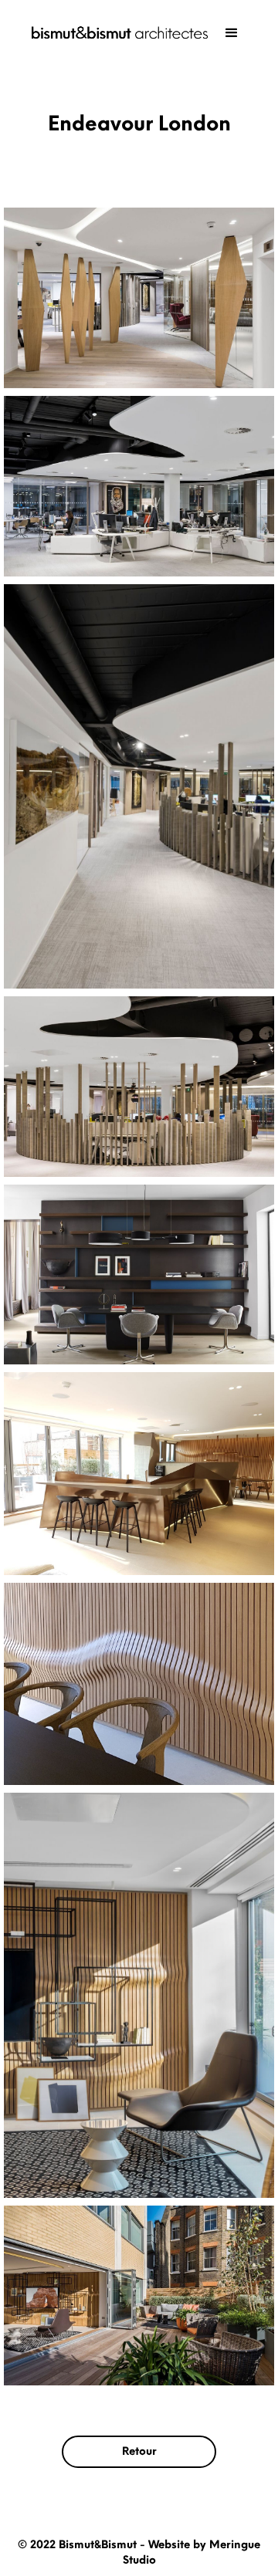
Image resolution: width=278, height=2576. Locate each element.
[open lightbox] (139, 298)
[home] (116, 33)
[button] (232, 33)
